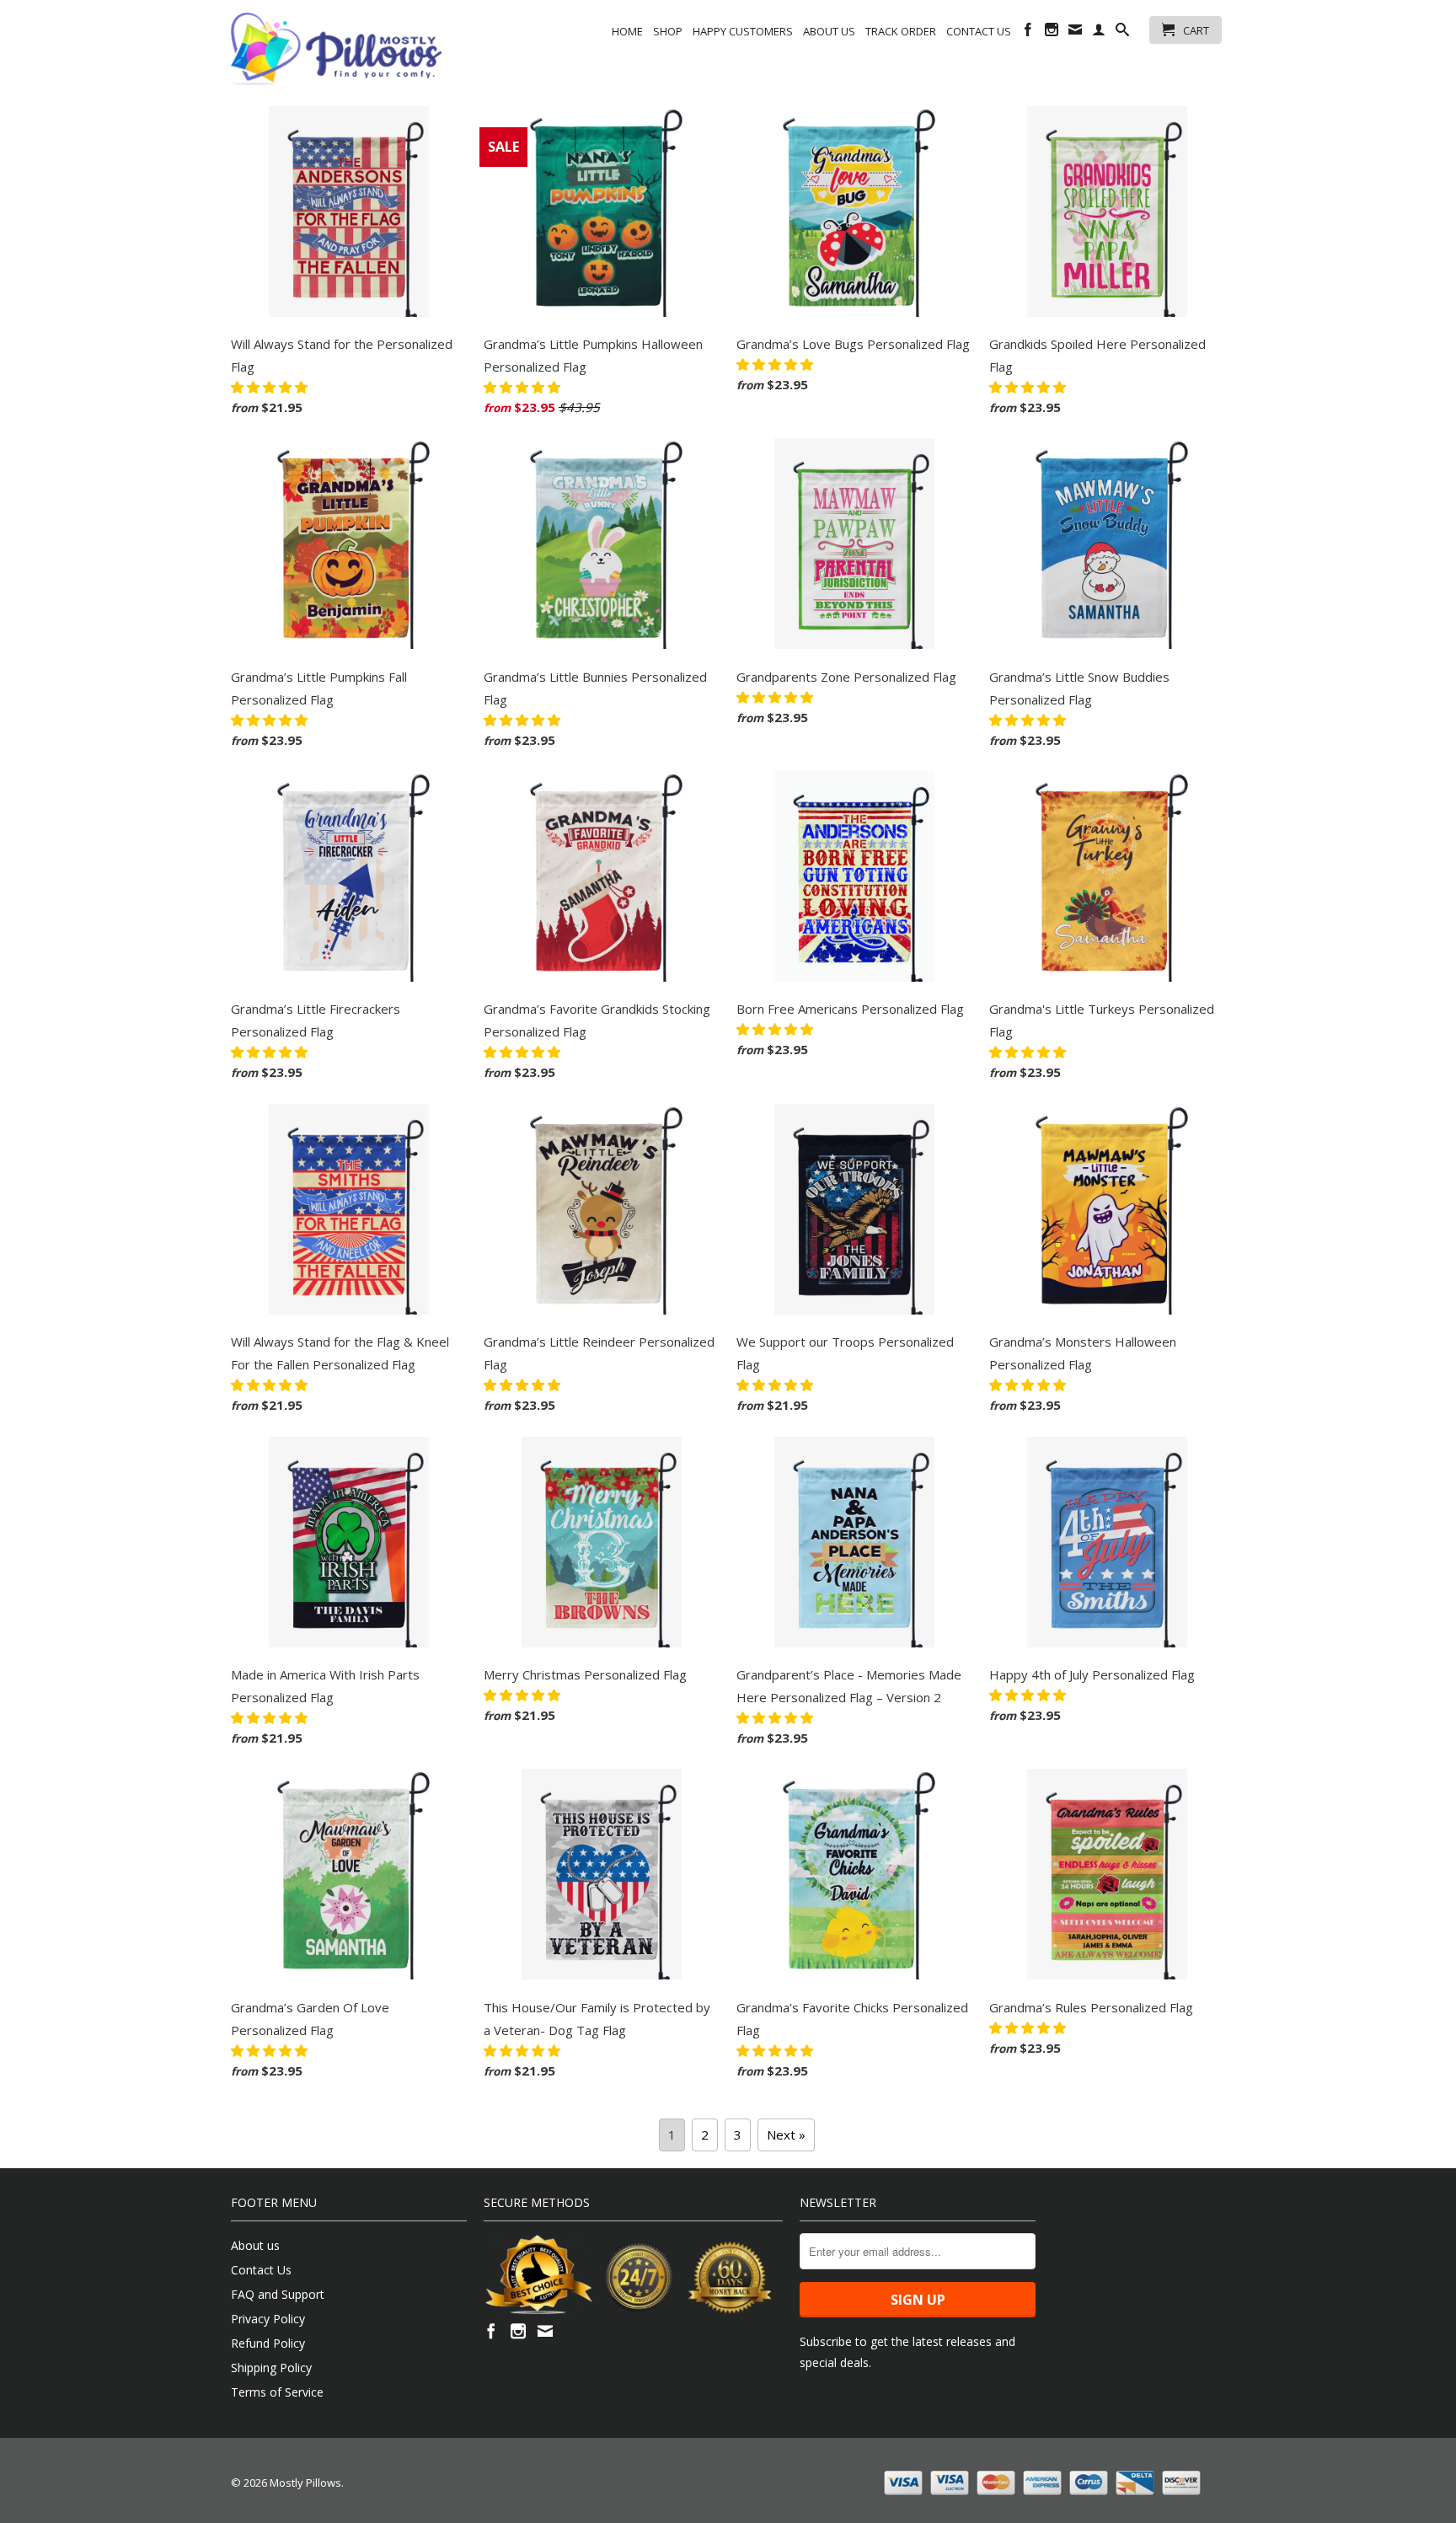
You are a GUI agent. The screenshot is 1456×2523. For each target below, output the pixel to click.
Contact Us (979, 31)
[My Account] (1099, 33)
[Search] (1122, 33)
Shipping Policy (271, 2368)
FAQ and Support (278, 2294)
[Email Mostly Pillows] (1075, 33)
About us (829, 31)
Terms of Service (277, 2392)
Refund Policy (268, 2343)
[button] (271, 387)
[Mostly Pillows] (336, 49)
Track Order (901, 31)
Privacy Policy (268, 2319)
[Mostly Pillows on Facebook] (1028, 33)
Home (627, 31)
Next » (786, 2135)
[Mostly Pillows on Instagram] (1052, 33)
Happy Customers (743, 31)
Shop (668, 31)
